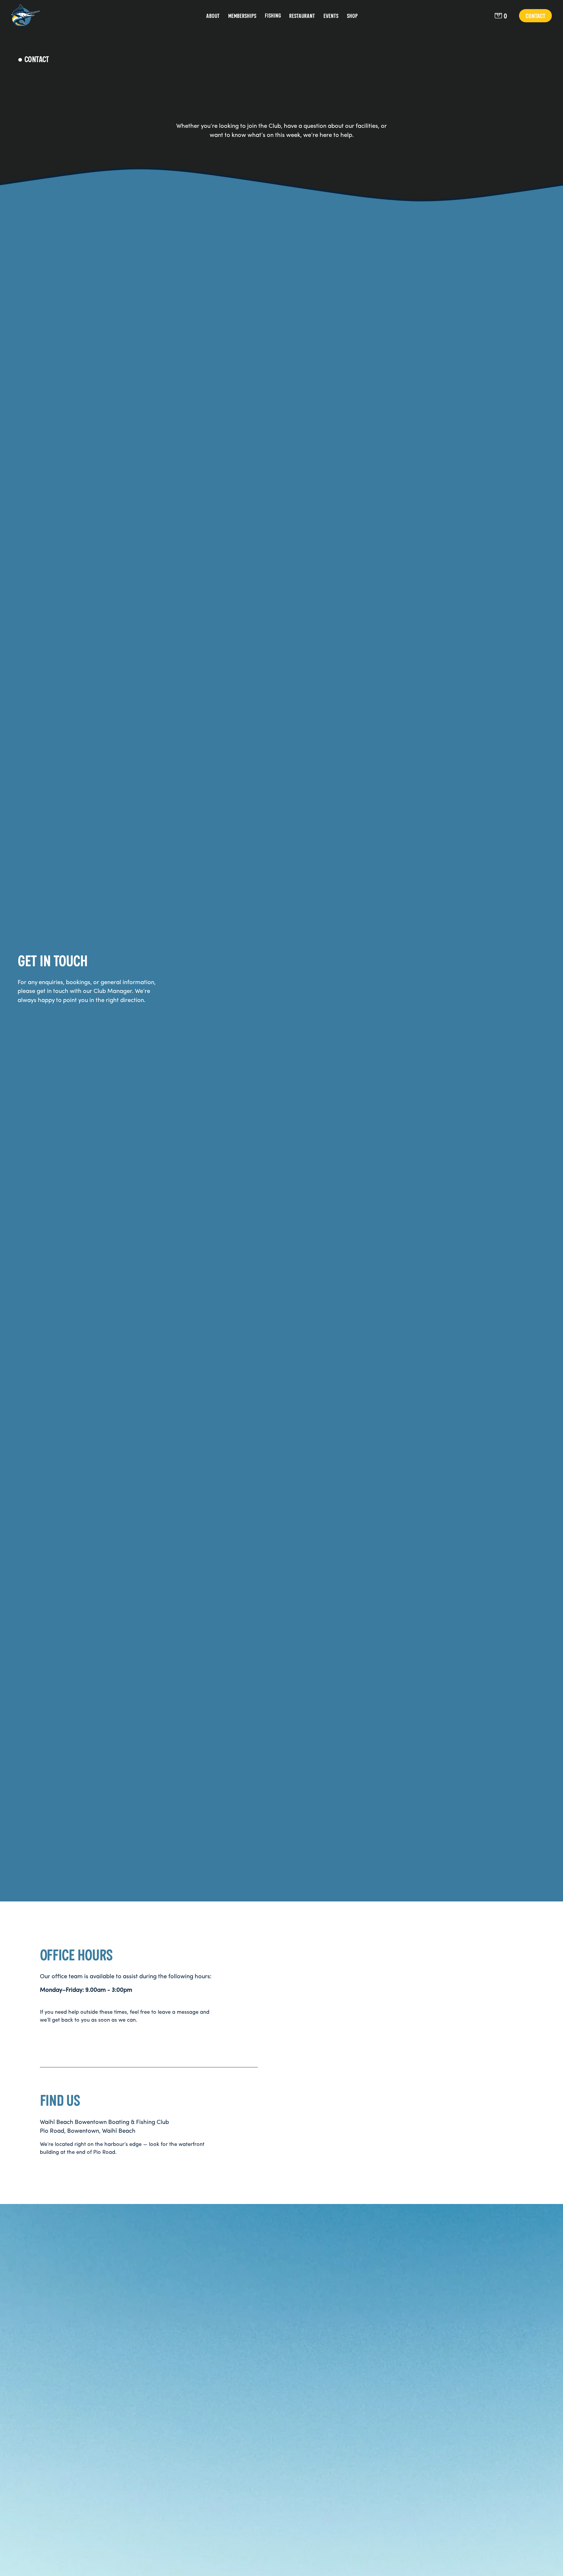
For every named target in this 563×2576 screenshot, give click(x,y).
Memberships (242, 16)
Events (331, 16)
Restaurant (302, 16)
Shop (352, 16)
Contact (535, 16)
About (213, 16)
